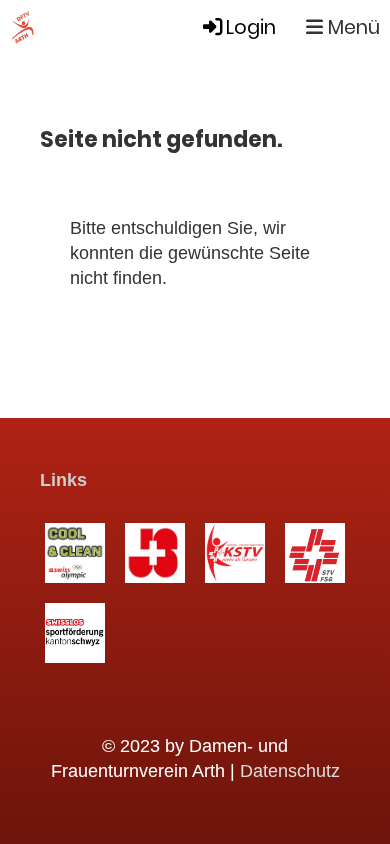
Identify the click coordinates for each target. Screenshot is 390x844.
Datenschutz (290, 771)
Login (251, 27)
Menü (351, 27)
